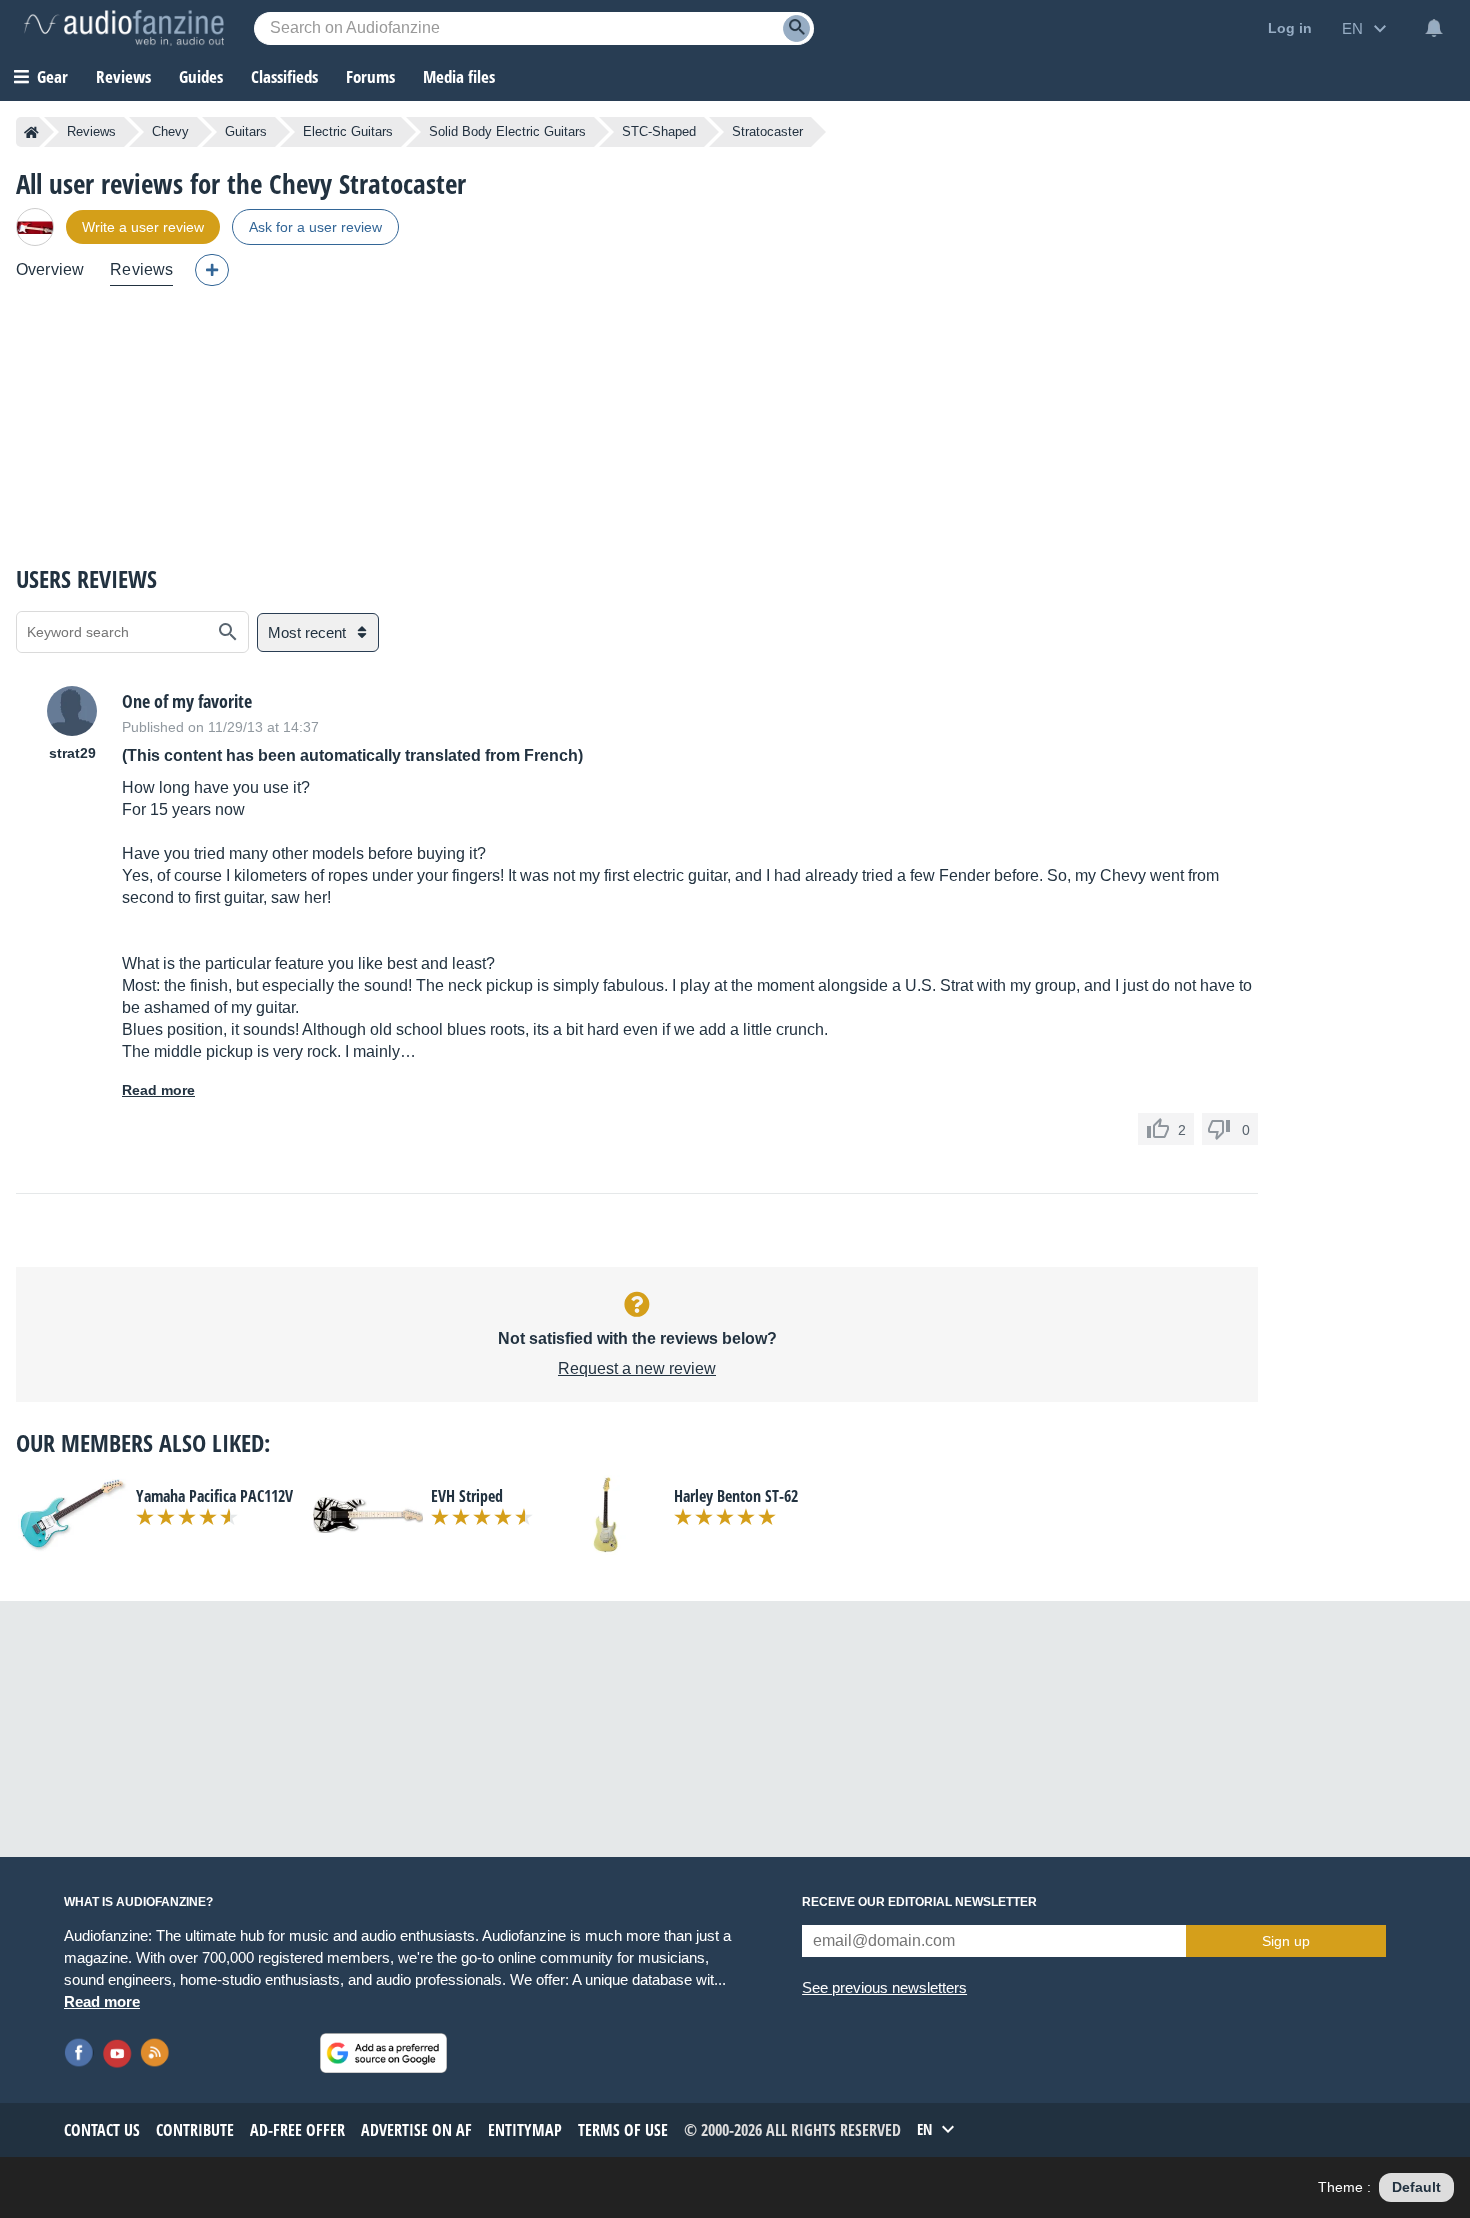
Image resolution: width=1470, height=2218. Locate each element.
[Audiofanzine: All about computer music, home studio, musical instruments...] (124, 28)
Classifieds (284, 76)
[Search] (796, 28)
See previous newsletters (884, 1987)
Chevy (170, 131)
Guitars (246, 131)
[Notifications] (1434, 28)
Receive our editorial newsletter (919, 1902)
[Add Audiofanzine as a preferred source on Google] (383, 2053)
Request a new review (637, 1368)
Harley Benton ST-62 (736, 1496)
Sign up (1286, 1941)
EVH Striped (467, 1496)
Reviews (123, 76)
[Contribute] (212, 270)
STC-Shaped (659, 131)
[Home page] (31, 132)
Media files (459, 76)
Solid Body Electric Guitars (507, 131)
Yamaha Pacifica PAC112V (214, 1496)
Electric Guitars (348, 131)
